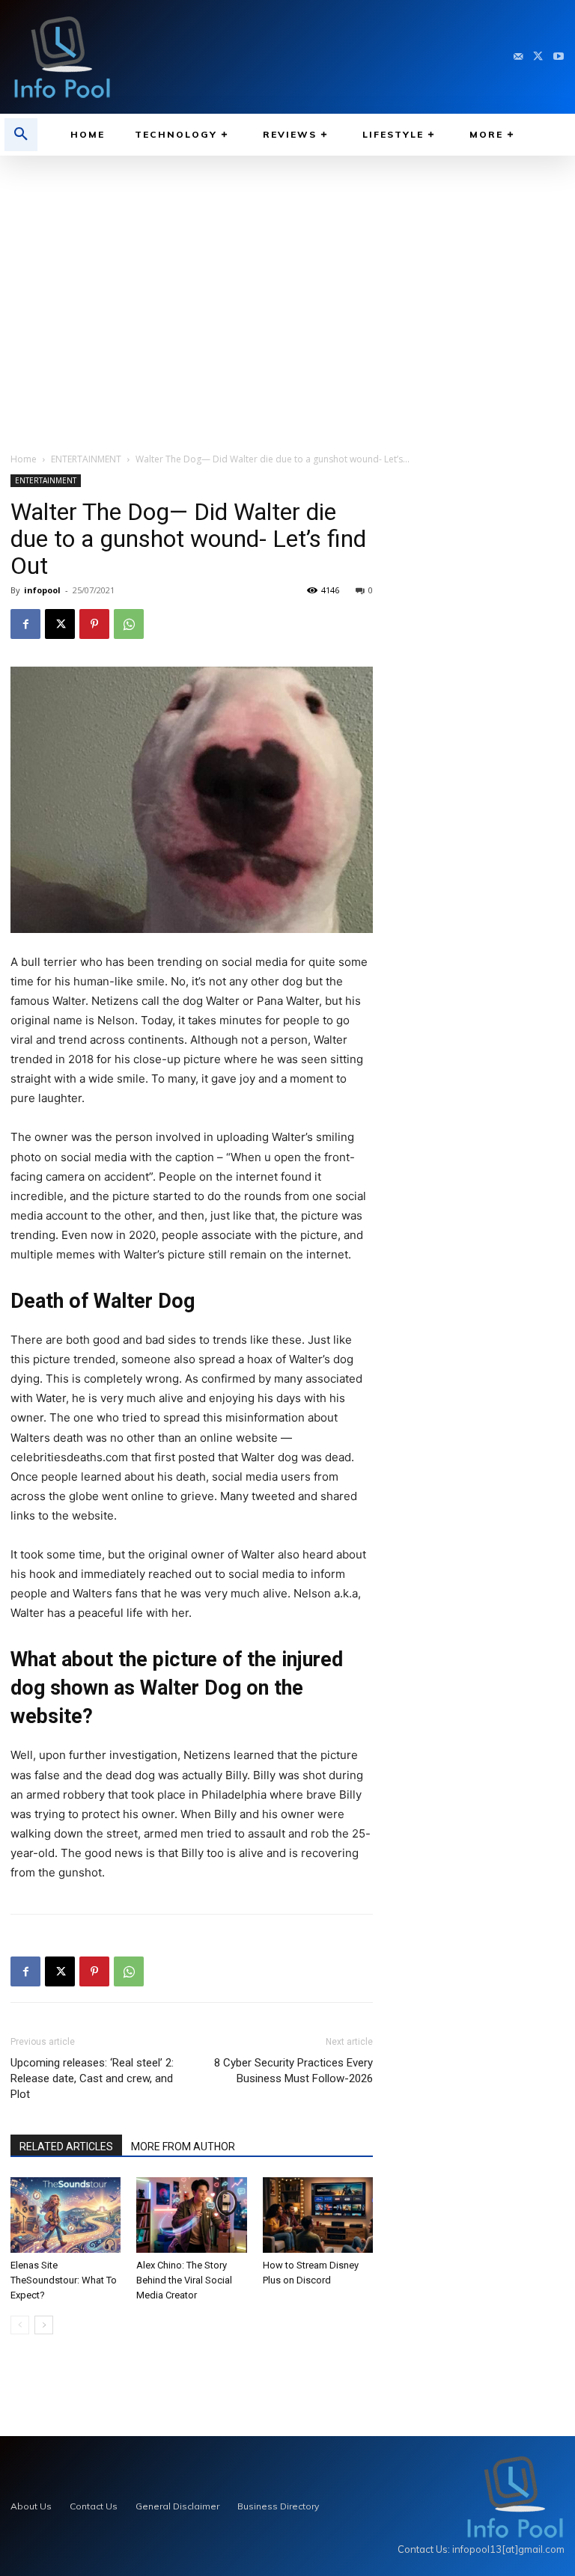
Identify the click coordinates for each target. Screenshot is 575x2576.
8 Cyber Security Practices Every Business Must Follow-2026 (293, 2071)
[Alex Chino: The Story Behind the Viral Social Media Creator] (191, 2215)
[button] (21, 135)
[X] (538, 57)
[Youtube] (558, 57)
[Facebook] (25, 624)
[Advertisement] (287, 290)
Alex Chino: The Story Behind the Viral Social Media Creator (184, 2280)
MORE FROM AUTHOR (183, 2147)
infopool (42, 590)
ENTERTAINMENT (86, 459)
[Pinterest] (94, 624)
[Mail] (518, 57)
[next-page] (44, 2325)
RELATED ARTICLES (66, 2147)
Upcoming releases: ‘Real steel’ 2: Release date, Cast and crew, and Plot (92, 2078)
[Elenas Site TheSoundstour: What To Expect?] (66, 2215)
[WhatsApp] (129, 624)
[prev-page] (20, 2325)
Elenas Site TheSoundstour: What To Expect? (64, 2280)
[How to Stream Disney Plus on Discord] (318, 2215)
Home (24, 459)
